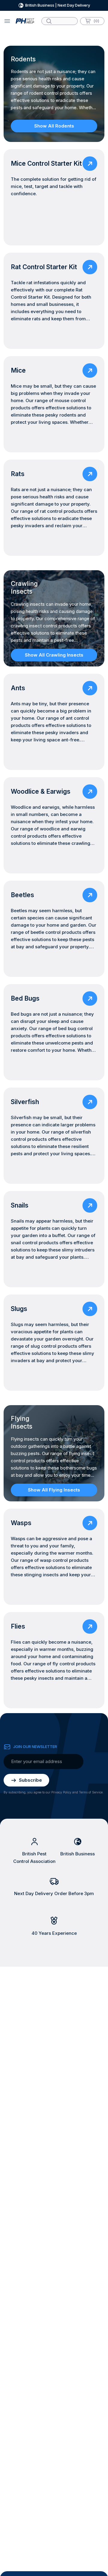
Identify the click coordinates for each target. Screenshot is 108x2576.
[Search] (49, 21)
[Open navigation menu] (7, 21)
